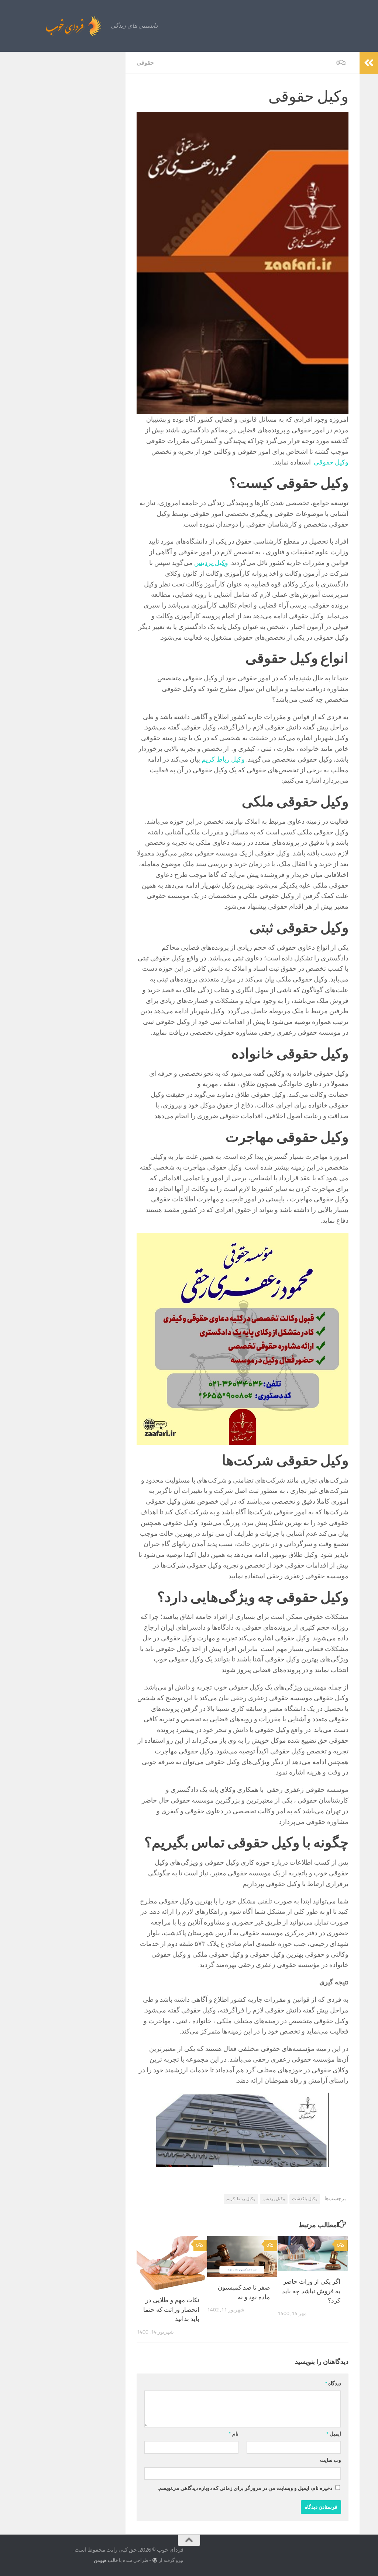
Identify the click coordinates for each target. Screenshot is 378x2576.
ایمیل (334, 2434)
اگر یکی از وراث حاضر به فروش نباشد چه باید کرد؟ (311, 2291)
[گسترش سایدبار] (369, 63)
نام (234, 2434)
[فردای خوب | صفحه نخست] (57, 26)
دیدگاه (333, 2384)
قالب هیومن (106, 2560)
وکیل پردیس (211, 563)
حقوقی (145, 63)
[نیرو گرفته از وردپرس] (155, 2560)
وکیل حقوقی (331, 462)
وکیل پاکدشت (305, 2199)
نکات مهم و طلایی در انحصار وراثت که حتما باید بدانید (171, 2309)
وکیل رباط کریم (223, 759)
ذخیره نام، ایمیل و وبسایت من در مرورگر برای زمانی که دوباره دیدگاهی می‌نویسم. (245, 2488)
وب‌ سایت (331, 2460)
